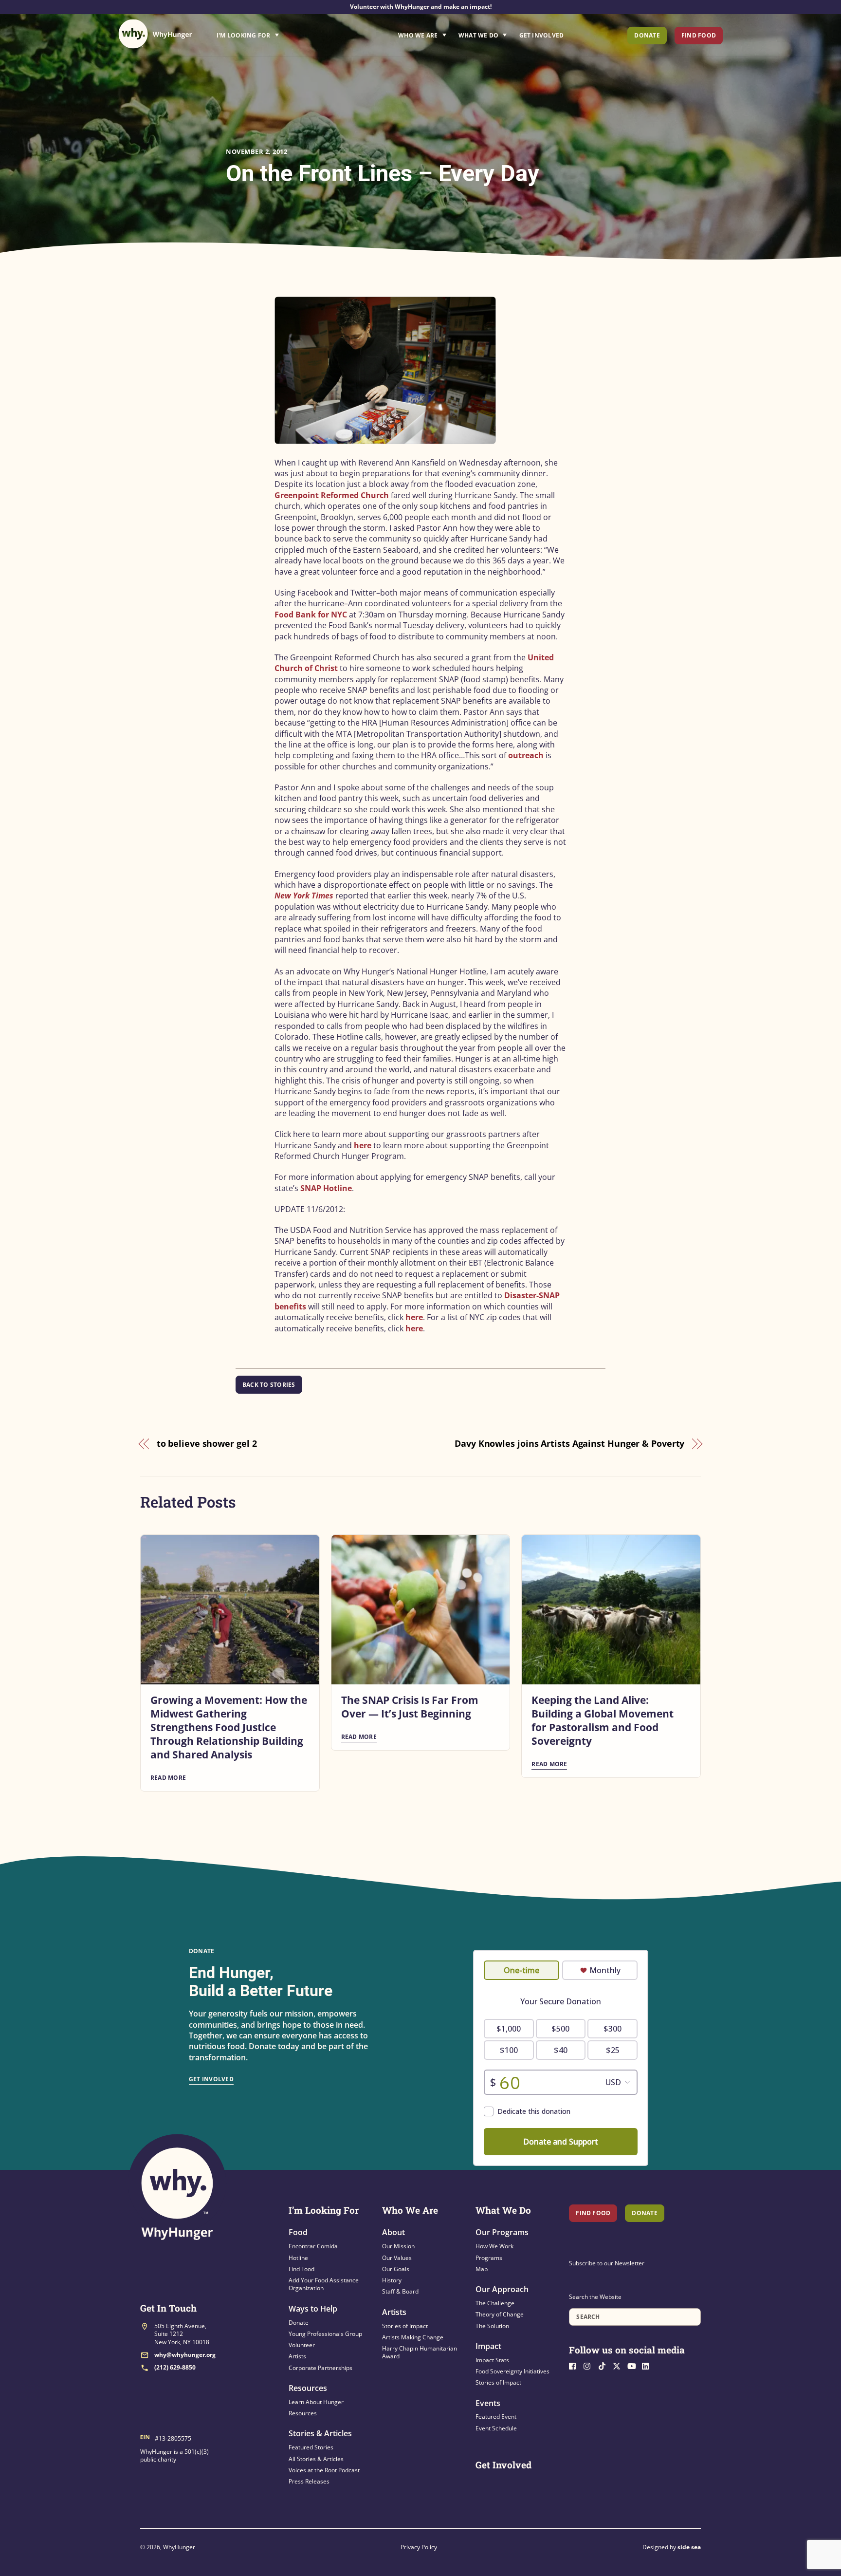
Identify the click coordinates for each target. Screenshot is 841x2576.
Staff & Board (400, 2291)
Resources (308, 2388)
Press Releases (309, 2481)
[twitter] (619, 2365)
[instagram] (590, 2365)
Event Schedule (496, 2428)
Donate (647, 35)
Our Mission (398, 2246)
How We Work (494, 2246)
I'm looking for (275, 33)
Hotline (298, 2258)
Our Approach (502, 2289)
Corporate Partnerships (320, 2368)
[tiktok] (604, 2365)
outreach (526, 755)
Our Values (397, 2258)
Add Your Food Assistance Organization (324, 2284)
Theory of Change (500, 2314)
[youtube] (634, 2365)
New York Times (304, 896)
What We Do (478, 35)
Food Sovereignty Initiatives (512, 2371)
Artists (297, 2356)
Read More (168, 1778)
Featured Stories (311, 2447)
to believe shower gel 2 (207, 1443)
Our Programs (502, 2232)
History (392, 2280)
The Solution (492, 2326)
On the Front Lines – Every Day (383, 173)
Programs (489, 2258)
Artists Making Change (413, 2337)
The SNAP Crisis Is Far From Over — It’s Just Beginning (410, 1707)
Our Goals (396, 2269)
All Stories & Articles (316, 2459)
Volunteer (302, 2345)
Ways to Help (313, 2309)
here (363, 1145)
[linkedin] (648, 2365)
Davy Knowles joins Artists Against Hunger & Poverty (569, 1443)
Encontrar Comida (313, 2246)
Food (298, 2232)
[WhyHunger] (155, 34)
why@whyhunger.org (185, 2355)
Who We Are (418, 35)
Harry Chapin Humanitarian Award (420, 2352)
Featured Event (496, 2417)
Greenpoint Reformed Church (332, 495)
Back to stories (269, 1385)
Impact (488, 2346)
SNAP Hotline (326, 1188)
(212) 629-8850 (175, 2367)
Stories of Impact (405, 2326)
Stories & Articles (320, 2433)
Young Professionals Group (325, 2334)
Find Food (699, 35)
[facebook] (575, 2365)
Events (488, 2403)
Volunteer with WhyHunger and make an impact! (421, 7)
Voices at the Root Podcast (324, 2470)
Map (482, 2269)
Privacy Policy (419, 2547)
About (393, 2232)
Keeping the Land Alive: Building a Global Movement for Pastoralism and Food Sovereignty (603, 1720)
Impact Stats (492, 2360)
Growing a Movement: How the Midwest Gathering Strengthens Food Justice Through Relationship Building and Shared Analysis (229, 1727)
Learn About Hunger (316, 2402)
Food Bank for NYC (311, 615)
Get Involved (542, 35)
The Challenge (495, 2303)
